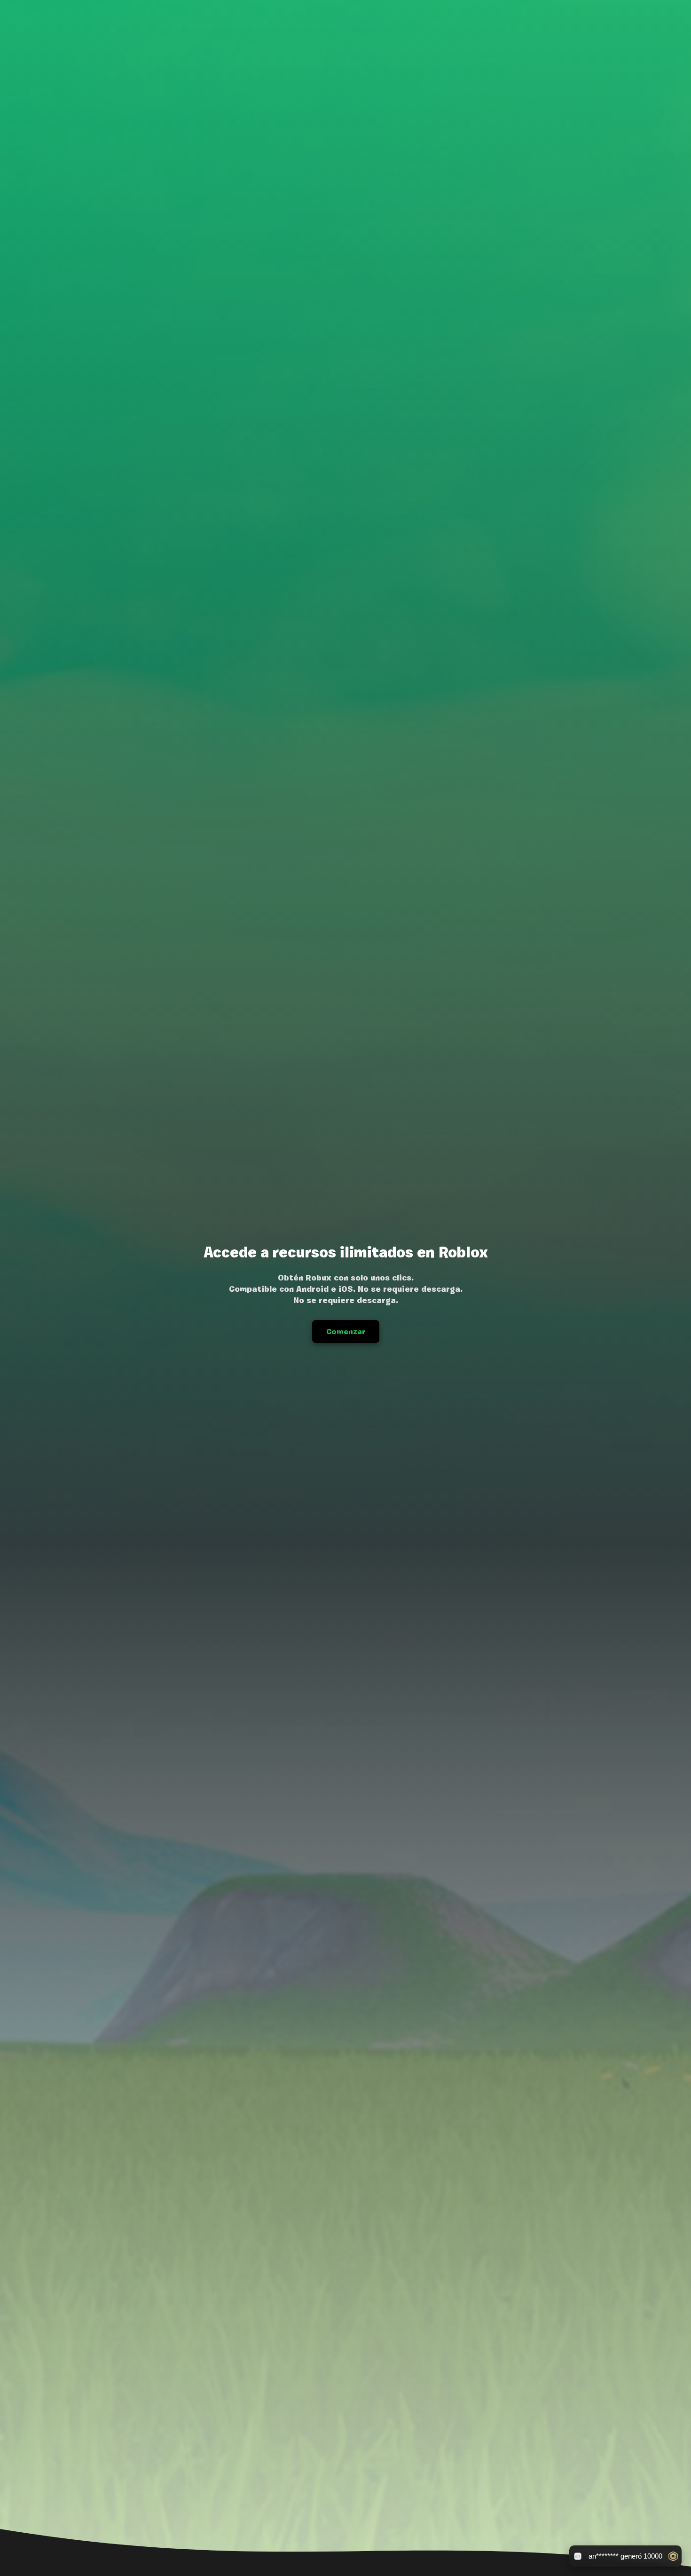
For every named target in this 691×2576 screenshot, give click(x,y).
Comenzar (346, 1331)
